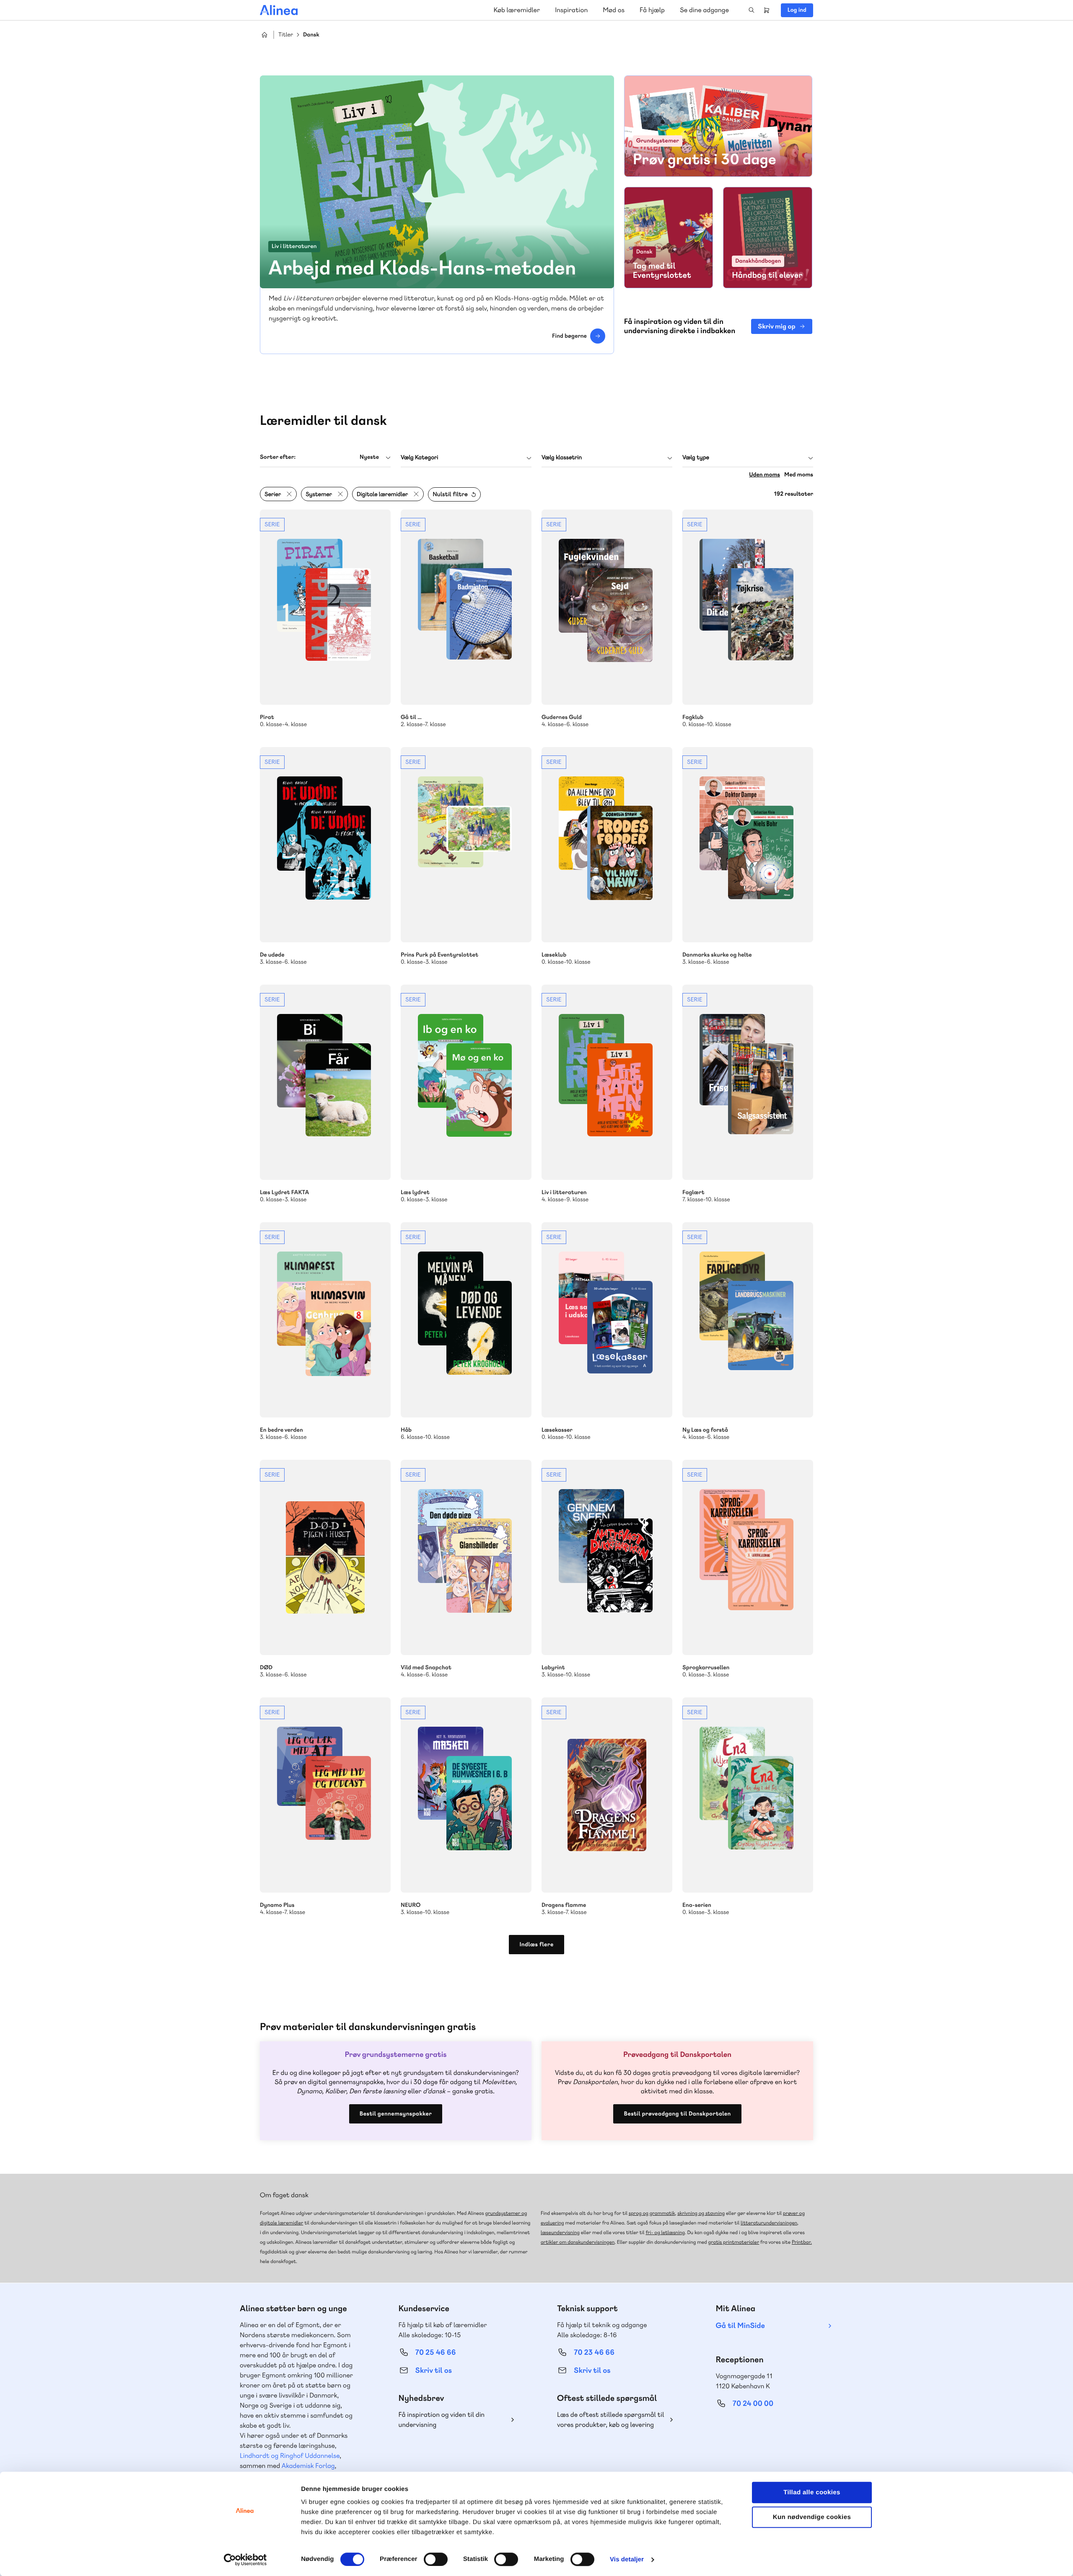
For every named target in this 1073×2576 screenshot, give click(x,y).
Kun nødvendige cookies (812, 2517)
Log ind (797, 10)
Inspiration (571, 10)
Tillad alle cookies (812, 2492)
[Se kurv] (767, 10)
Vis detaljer (627, 2559)
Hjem (264, 35)
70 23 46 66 (594, 2352)
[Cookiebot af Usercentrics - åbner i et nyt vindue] (245, 2560)
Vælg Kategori (420, 458)
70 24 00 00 (753, 2404)
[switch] (436, 2559)
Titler (286, 35)
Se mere (325, 619)
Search (752, 10)
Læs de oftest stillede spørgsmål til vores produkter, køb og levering (611, 2420)
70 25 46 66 (436, 2352)
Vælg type (696, 458)
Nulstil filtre (450, 494)
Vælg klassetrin (562, 458)
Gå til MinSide (740, 2326)
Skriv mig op (776, 326)
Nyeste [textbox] (369, 457)
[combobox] (325, 457)
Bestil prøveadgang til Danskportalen (677, 2114)
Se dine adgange (704, 10)
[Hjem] (279, 10)
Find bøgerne (569, 336)
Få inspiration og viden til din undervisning (442, 2420)
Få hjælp (652, 10)
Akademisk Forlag (308, 2466)
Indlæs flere (536, 1945)
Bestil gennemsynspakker (396, 2114)
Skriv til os (434, 2370)
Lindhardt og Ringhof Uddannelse (290, 2456)
